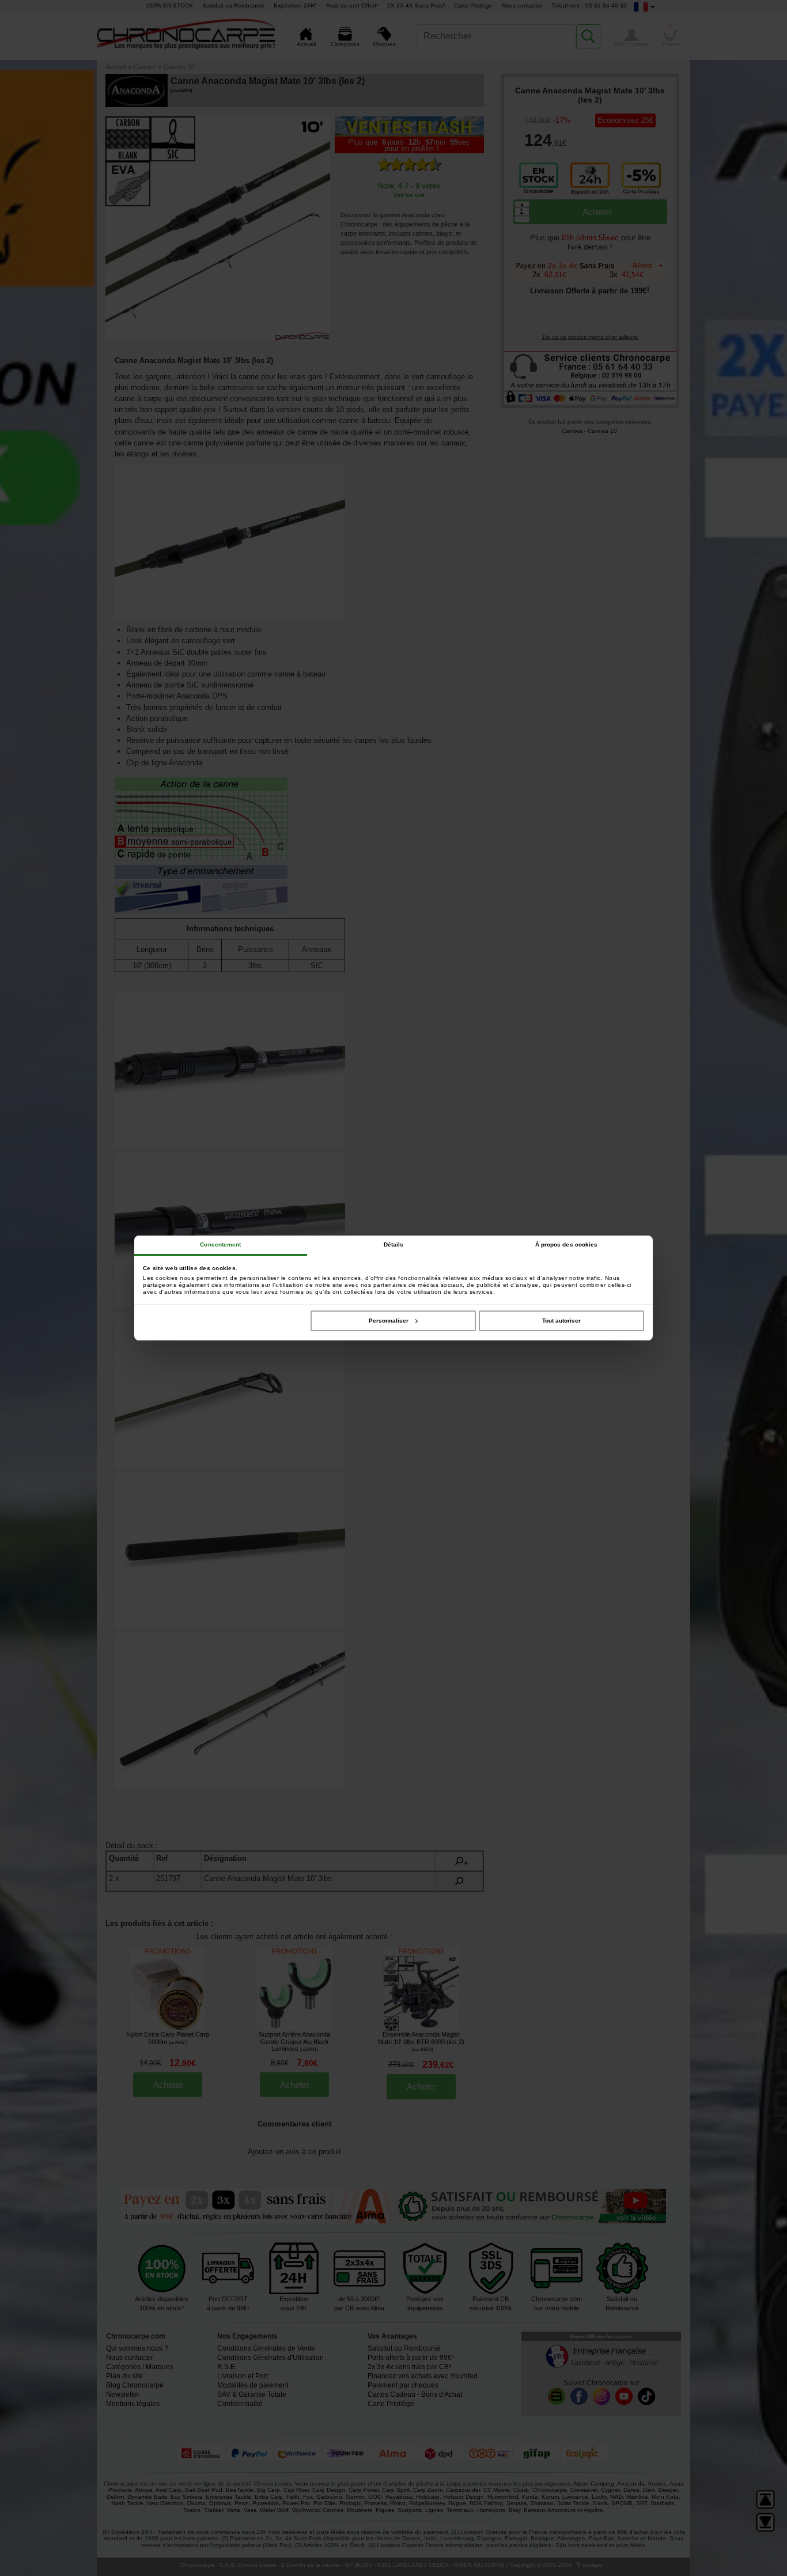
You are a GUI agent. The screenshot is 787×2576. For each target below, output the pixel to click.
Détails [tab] (394, 1244)
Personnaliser (389, 1321)
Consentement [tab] (220, 1244)
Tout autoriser (561, 1321)
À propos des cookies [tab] (567, 1244)
